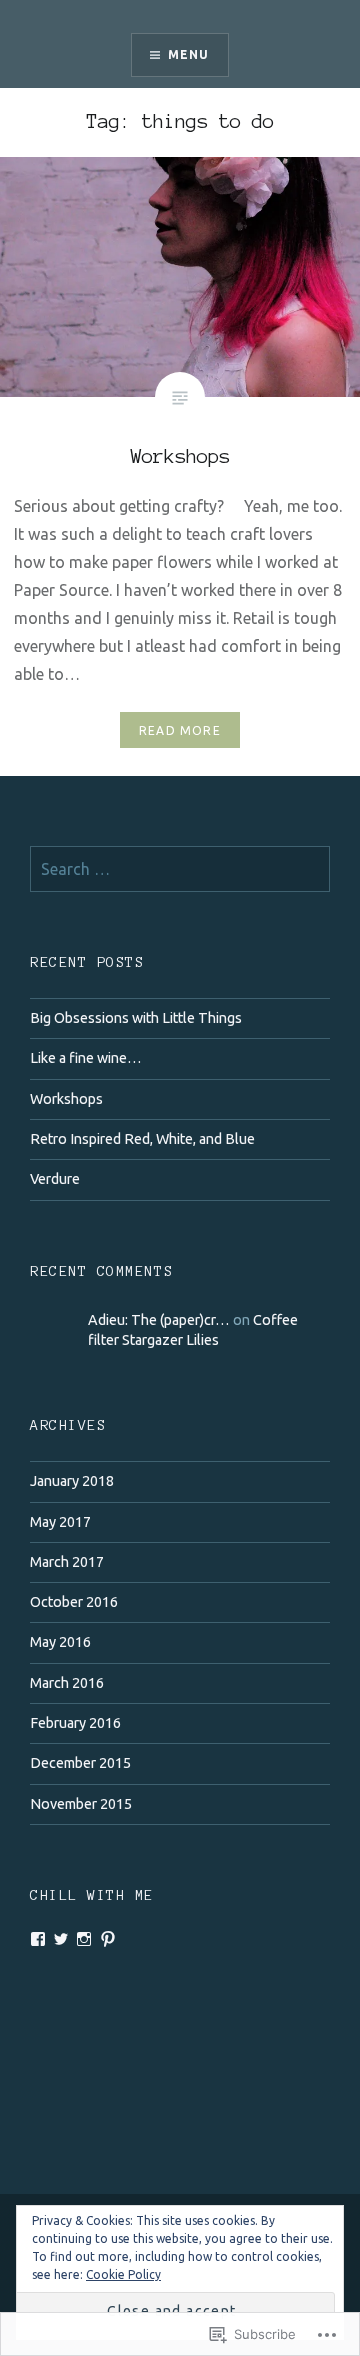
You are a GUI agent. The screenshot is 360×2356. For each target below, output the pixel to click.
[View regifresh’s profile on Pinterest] (108, 1939)
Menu (189, 54)
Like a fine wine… (86, 1058)
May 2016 (60, 1642)
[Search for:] (180, 870)
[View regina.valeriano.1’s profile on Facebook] (38, 1939)
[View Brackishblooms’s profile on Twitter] (61, 1939)
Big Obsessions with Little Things (136, 1018)
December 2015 (80, 1763)
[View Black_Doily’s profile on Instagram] (84, 1939)
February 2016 (75, 1723)
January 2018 (72, 1481)
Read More (180, 730)
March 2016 (67, 1683)
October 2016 (74, 1602)
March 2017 (67, 1562)
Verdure (55, 1179)
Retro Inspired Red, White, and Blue (142, 1139)
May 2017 (60, 1522)
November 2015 (81, 1804)
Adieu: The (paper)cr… (159, 1320)
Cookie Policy (123, 2274)
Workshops (66, 1099)
